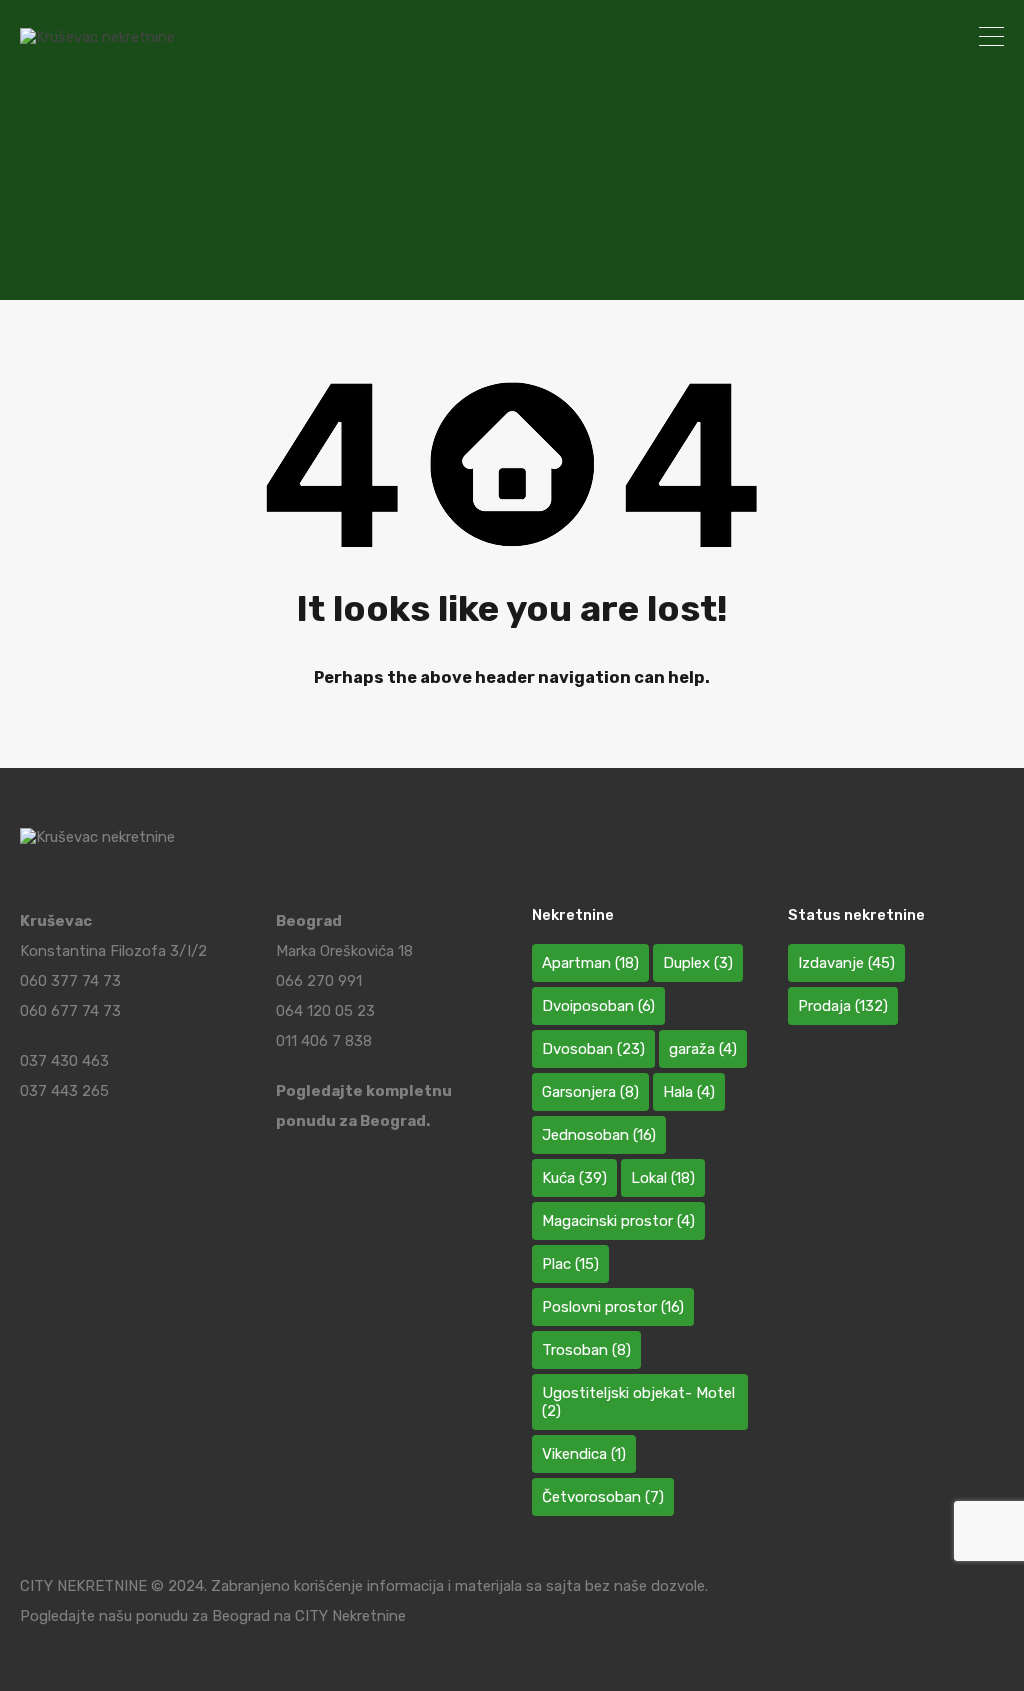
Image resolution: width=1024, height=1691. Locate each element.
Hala (689, 1092)
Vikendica (584, 1454)
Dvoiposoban (598, 1006)
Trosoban (586, 1350)
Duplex (698, 963)
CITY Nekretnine (350, 1616)
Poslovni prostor (613, 1307)
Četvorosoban (603, 1497)
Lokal (663, 1178)
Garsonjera (590, 1092)
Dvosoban (593, 1049)
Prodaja (843, 1006)
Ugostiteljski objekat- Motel (638, 1402)
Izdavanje (846, 963)
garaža (703, 1049)
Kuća (574, 1178)
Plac (570, 1264)
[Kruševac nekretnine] (97, 37)
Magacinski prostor (618, 1221)
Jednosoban (599, 1135)
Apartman (590, 963)
